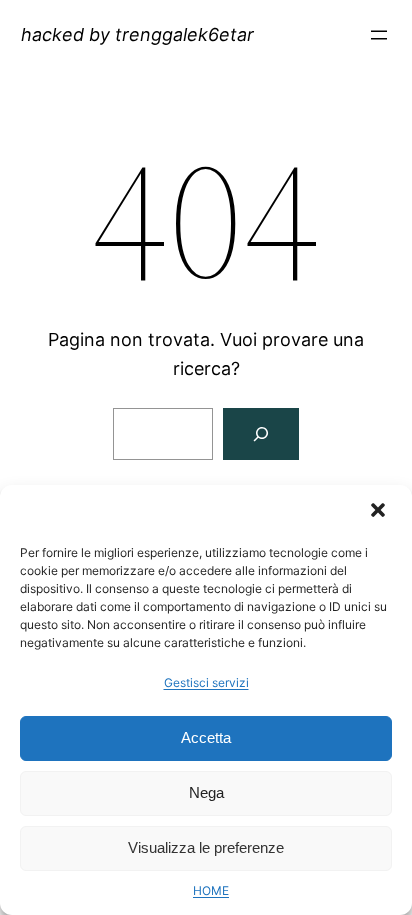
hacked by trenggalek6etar (137, 34)
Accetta (206, 737)
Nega (206, 792)
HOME (211, 890)
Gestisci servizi (206, 682)
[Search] (261, 434)
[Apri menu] (379, 35)
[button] (380, 512)
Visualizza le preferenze (206, 847)
